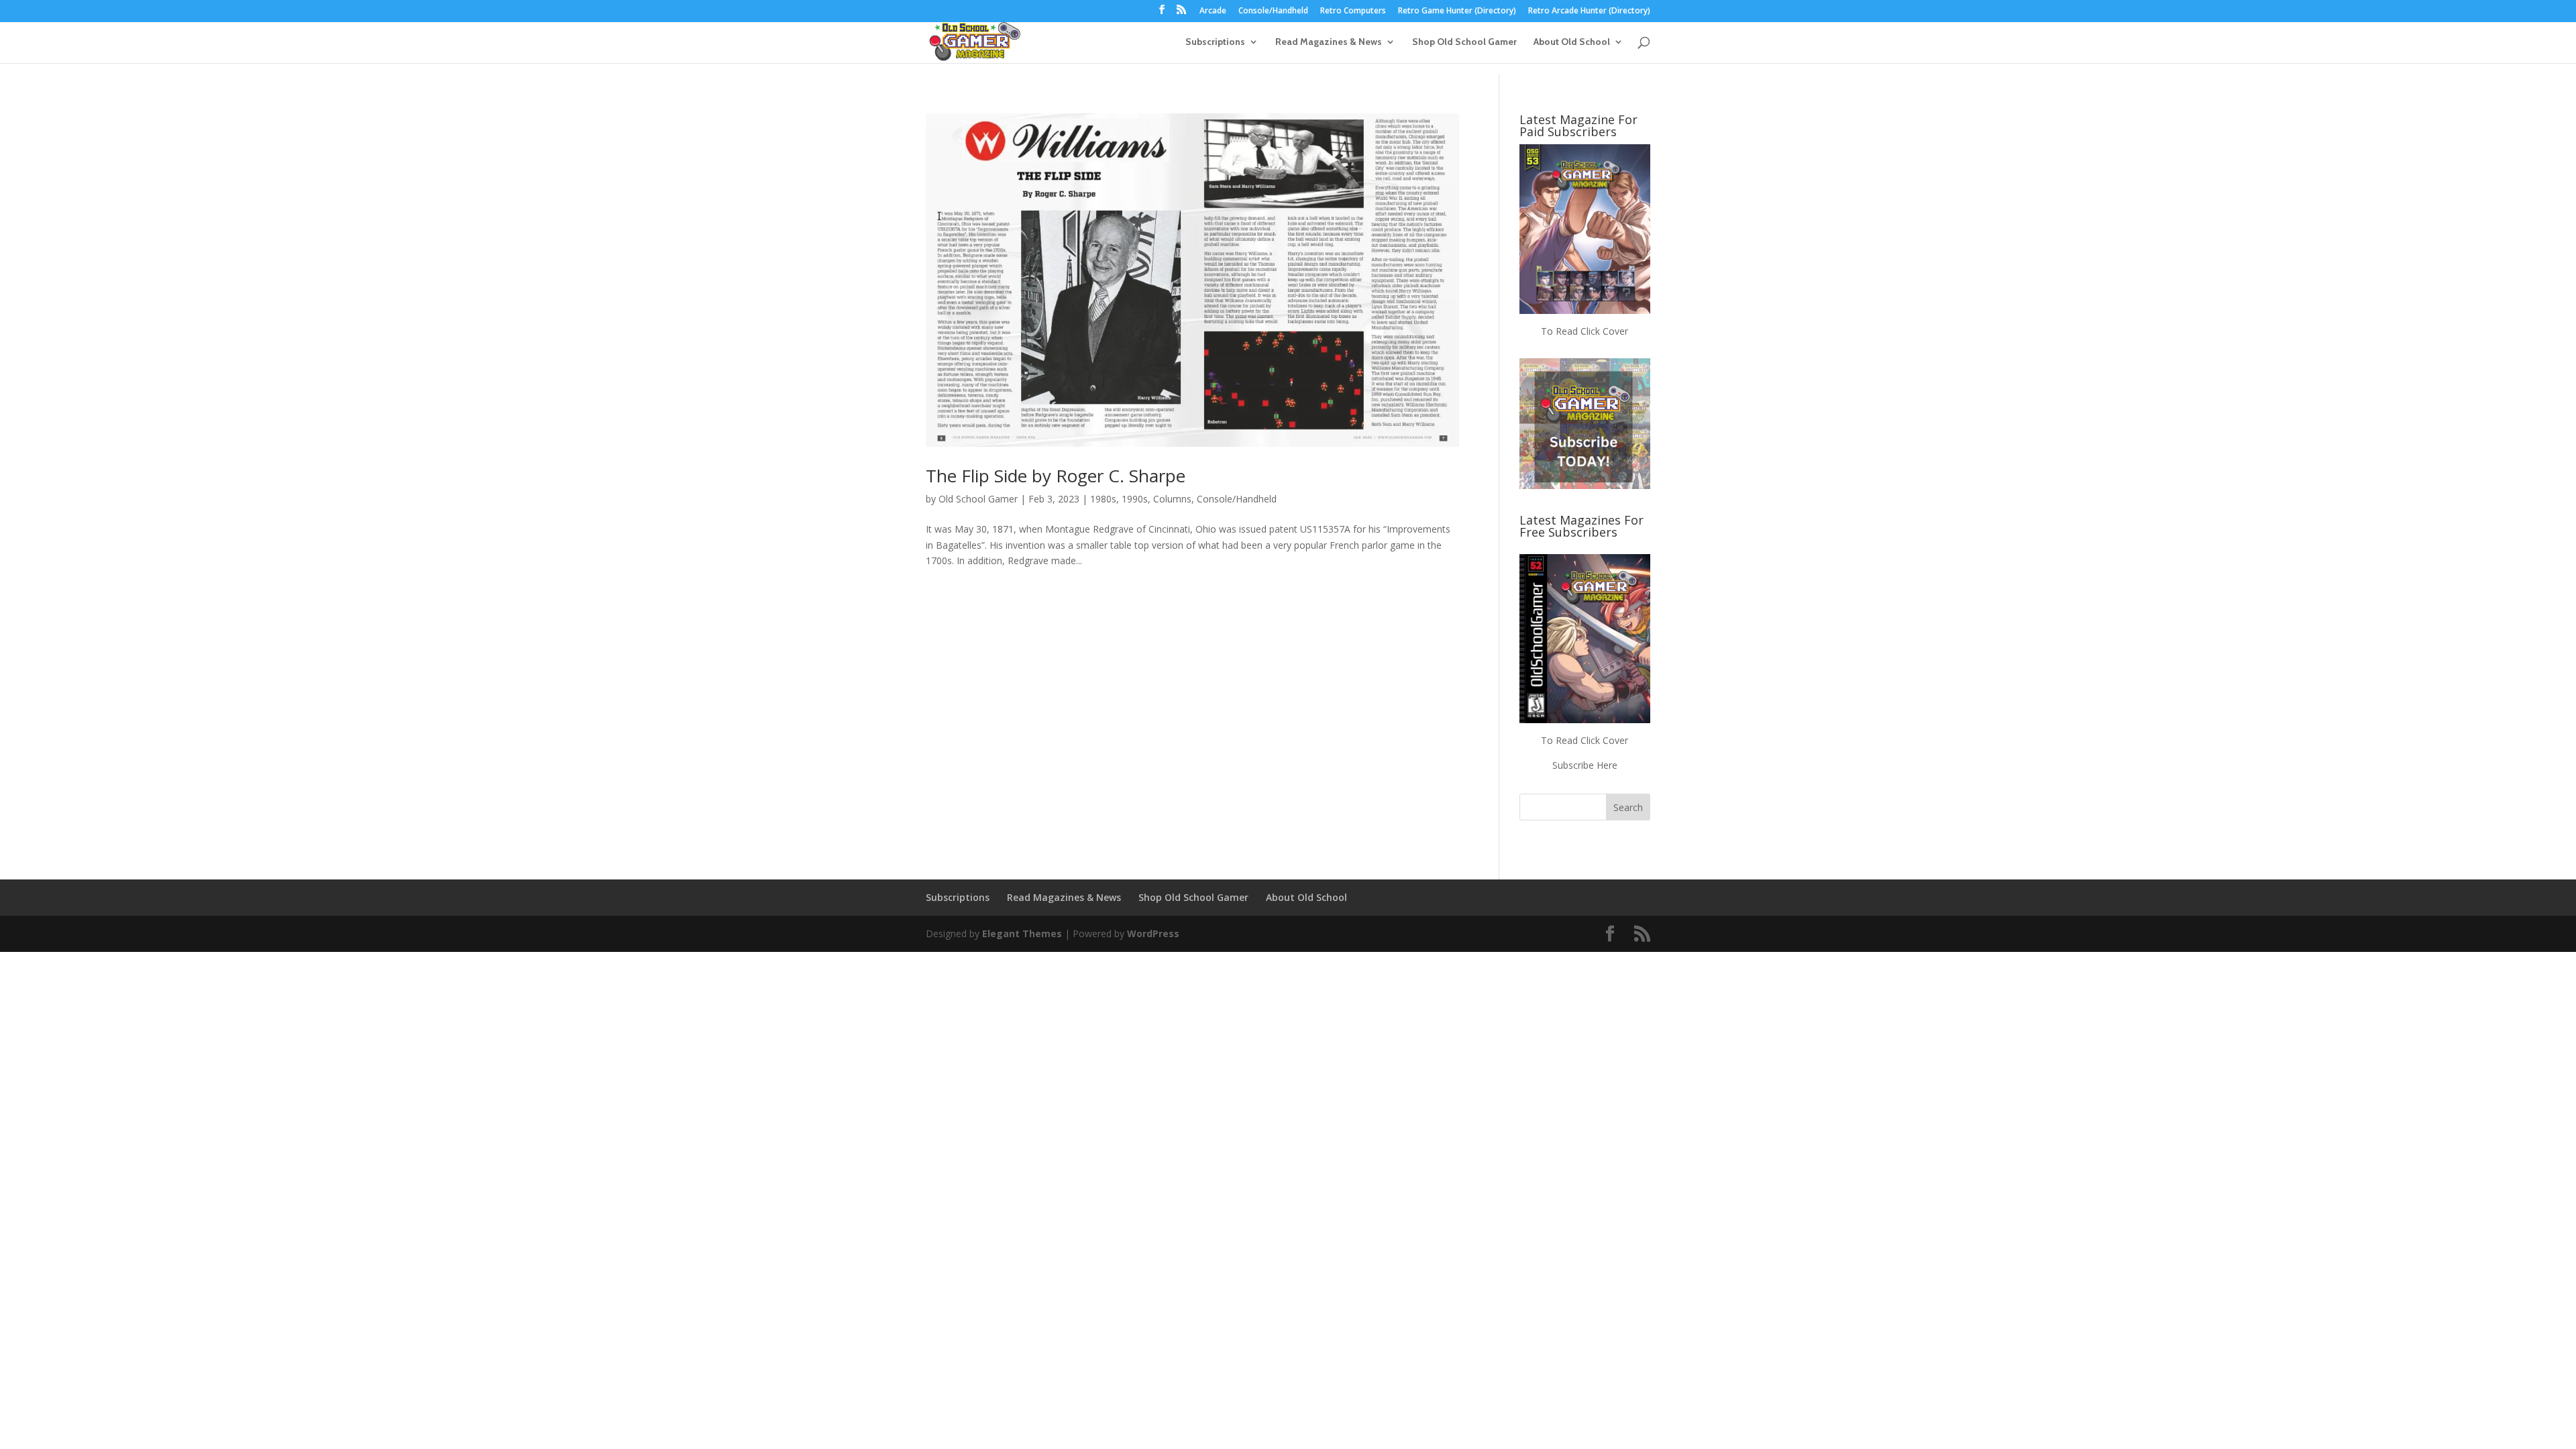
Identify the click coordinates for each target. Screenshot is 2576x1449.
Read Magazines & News (1329, 42)
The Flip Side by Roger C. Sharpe (1056, 476)
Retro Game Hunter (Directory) (1457, 11)
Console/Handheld (1273, 11)
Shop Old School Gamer (1464, 42)
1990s (1135, 499)
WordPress (1153, 933)
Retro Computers (1353, 11)
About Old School (1572, 42)
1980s (1103, 499)
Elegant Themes (1022, 933)
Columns (1172, 499)
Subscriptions (1215, 42)
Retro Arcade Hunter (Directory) (1589, 11)
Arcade (1213, 11)
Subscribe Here (1585, 765)
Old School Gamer (978, 499)
